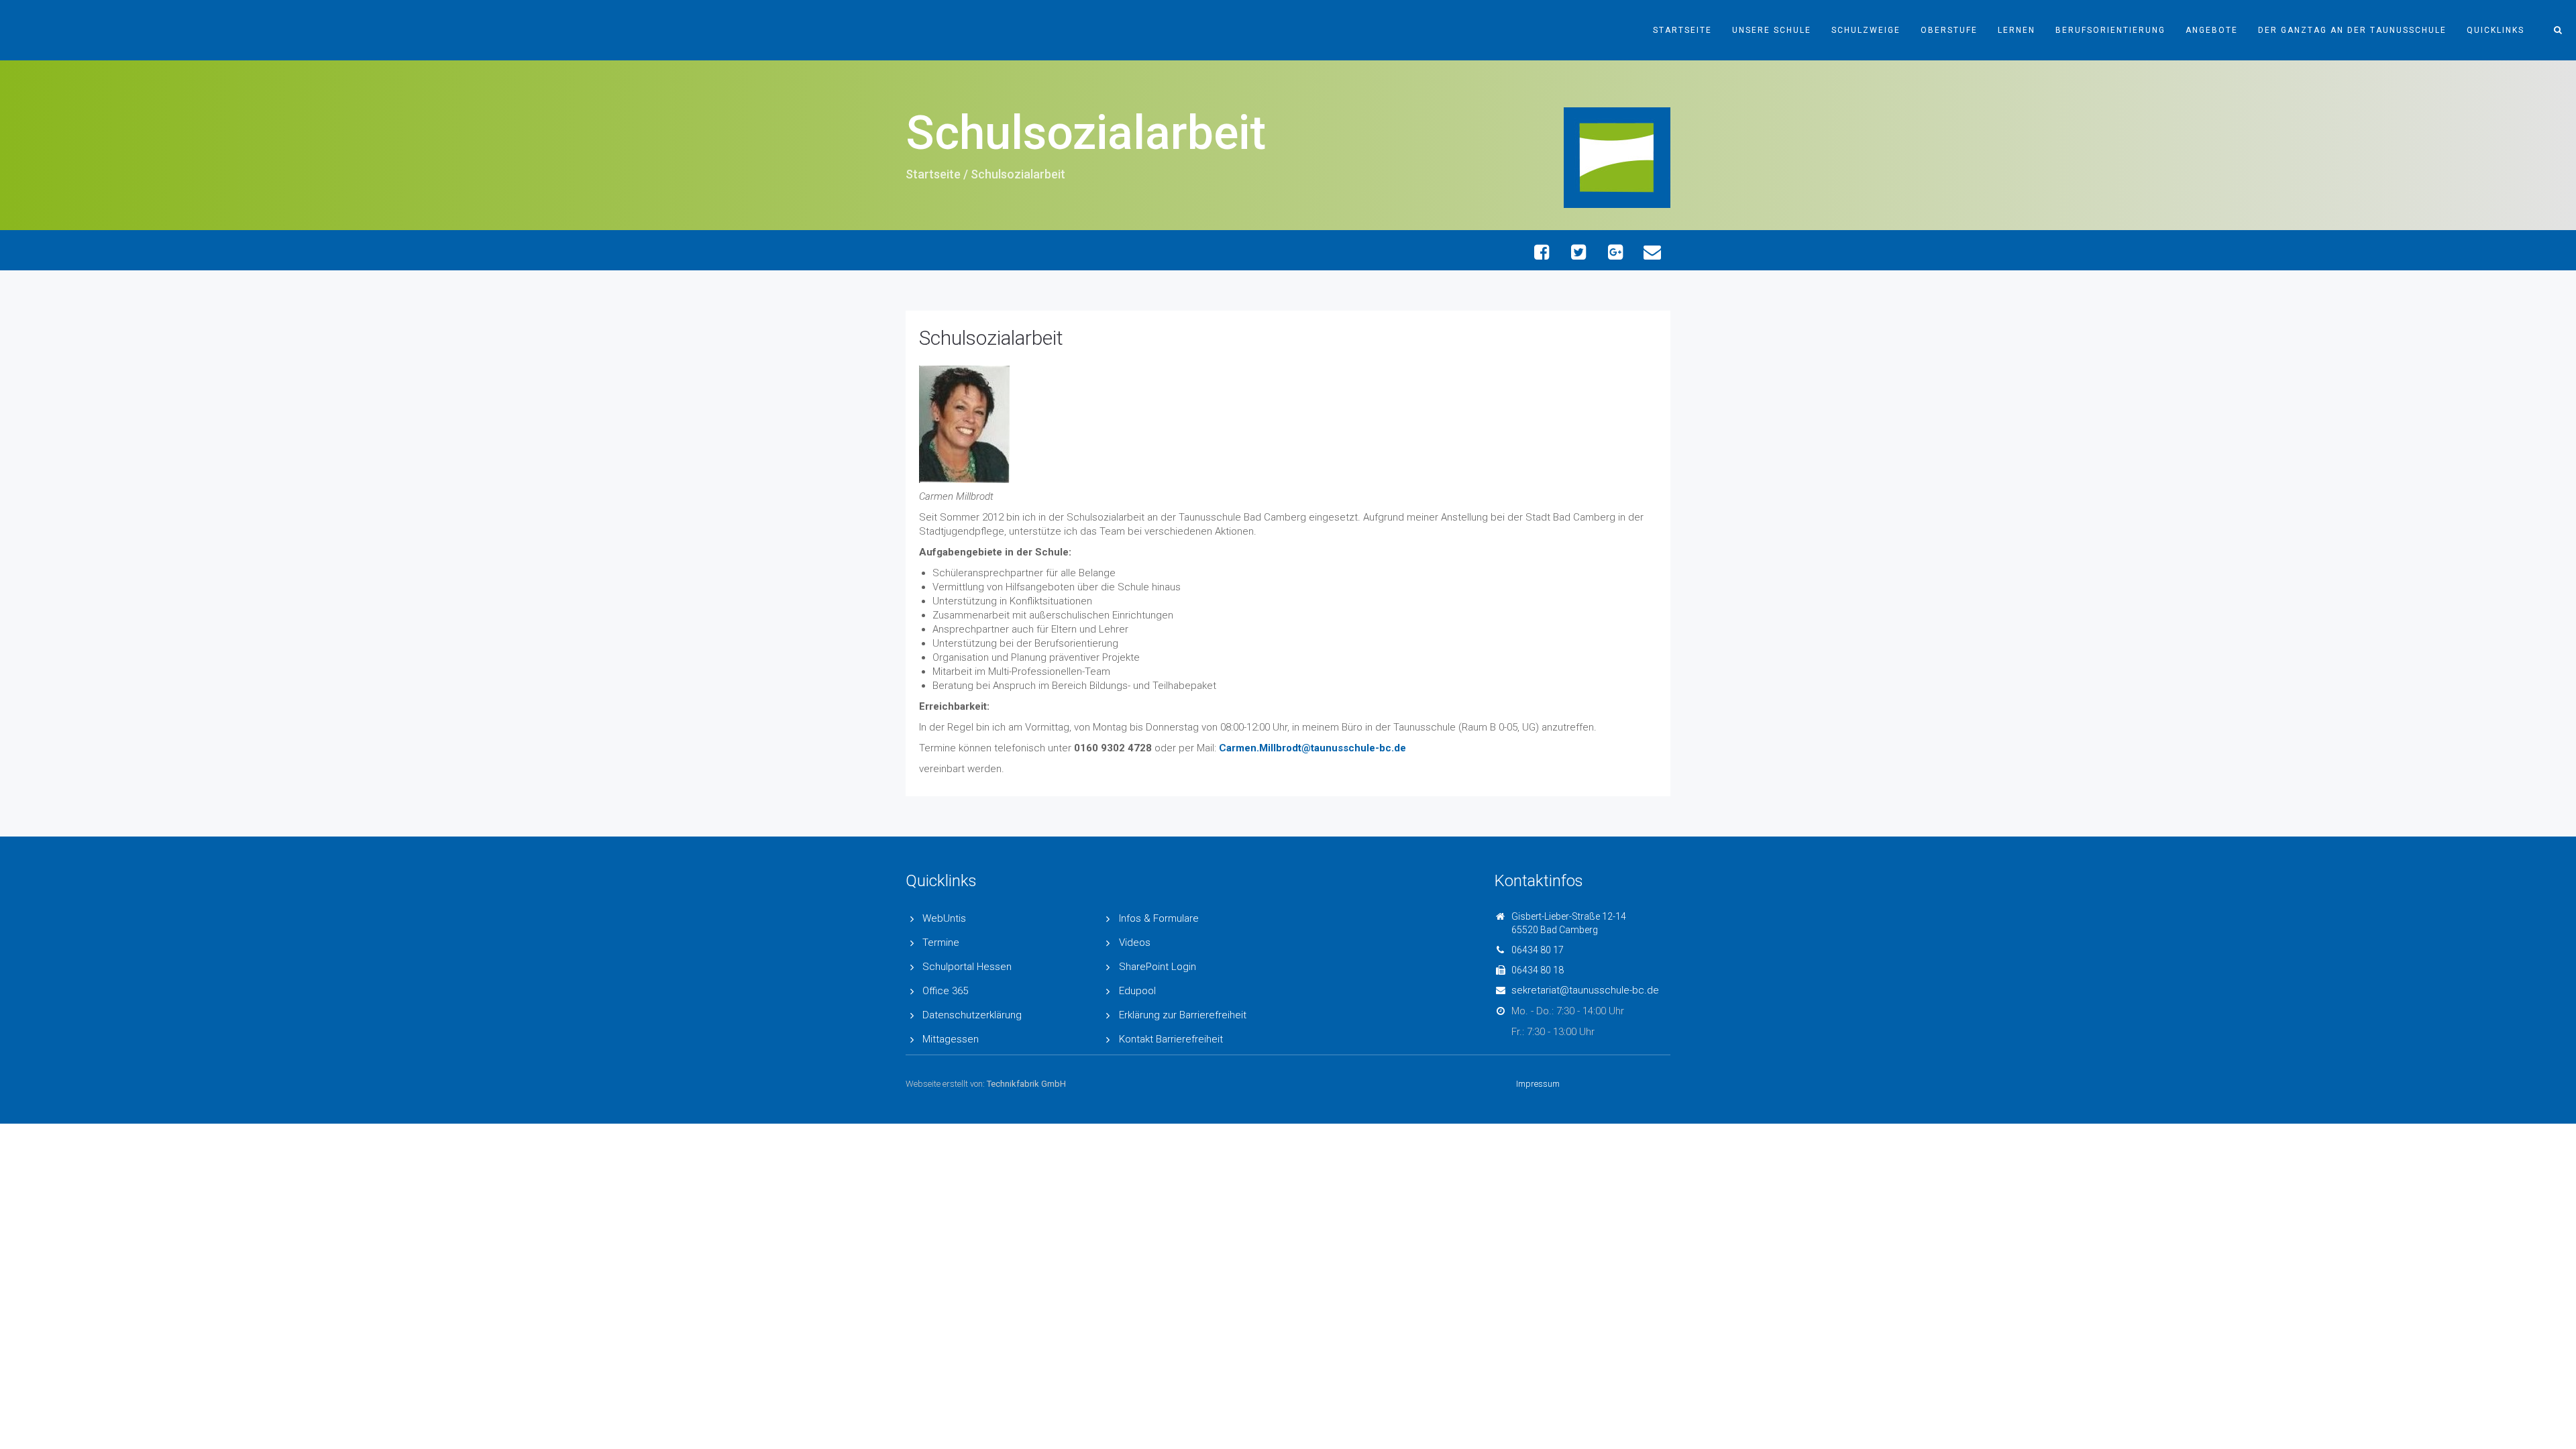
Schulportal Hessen (967, 967)
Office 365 (945, 991)
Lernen (2017, 30)
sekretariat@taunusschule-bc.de (1585, 990)
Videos (1135, 943)
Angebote (2212, 30)
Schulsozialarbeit (991, 338)
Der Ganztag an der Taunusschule (2352, 30)
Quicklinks (2495, 30)
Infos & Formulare (1159, 918)
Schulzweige (1866, 30)
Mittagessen (951, 1039)
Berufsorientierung (2110, 30)
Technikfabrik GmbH (1026, 1084)
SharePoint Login (1158, 967)
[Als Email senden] (1652, 252)
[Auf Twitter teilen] (1578, 252)
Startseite (1682, 30)
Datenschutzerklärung (972, 1015)
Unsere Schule (1772, 30)
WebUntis (944, 918)
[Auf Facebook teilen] (1541, 252)
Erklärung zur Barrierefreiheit (1183, 1015)
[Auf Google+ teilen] (1615, 252)
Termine (941, 943)
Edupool (1137, 991)
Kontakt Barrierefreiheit (1171, 1039)
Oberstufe (1949, 30)
